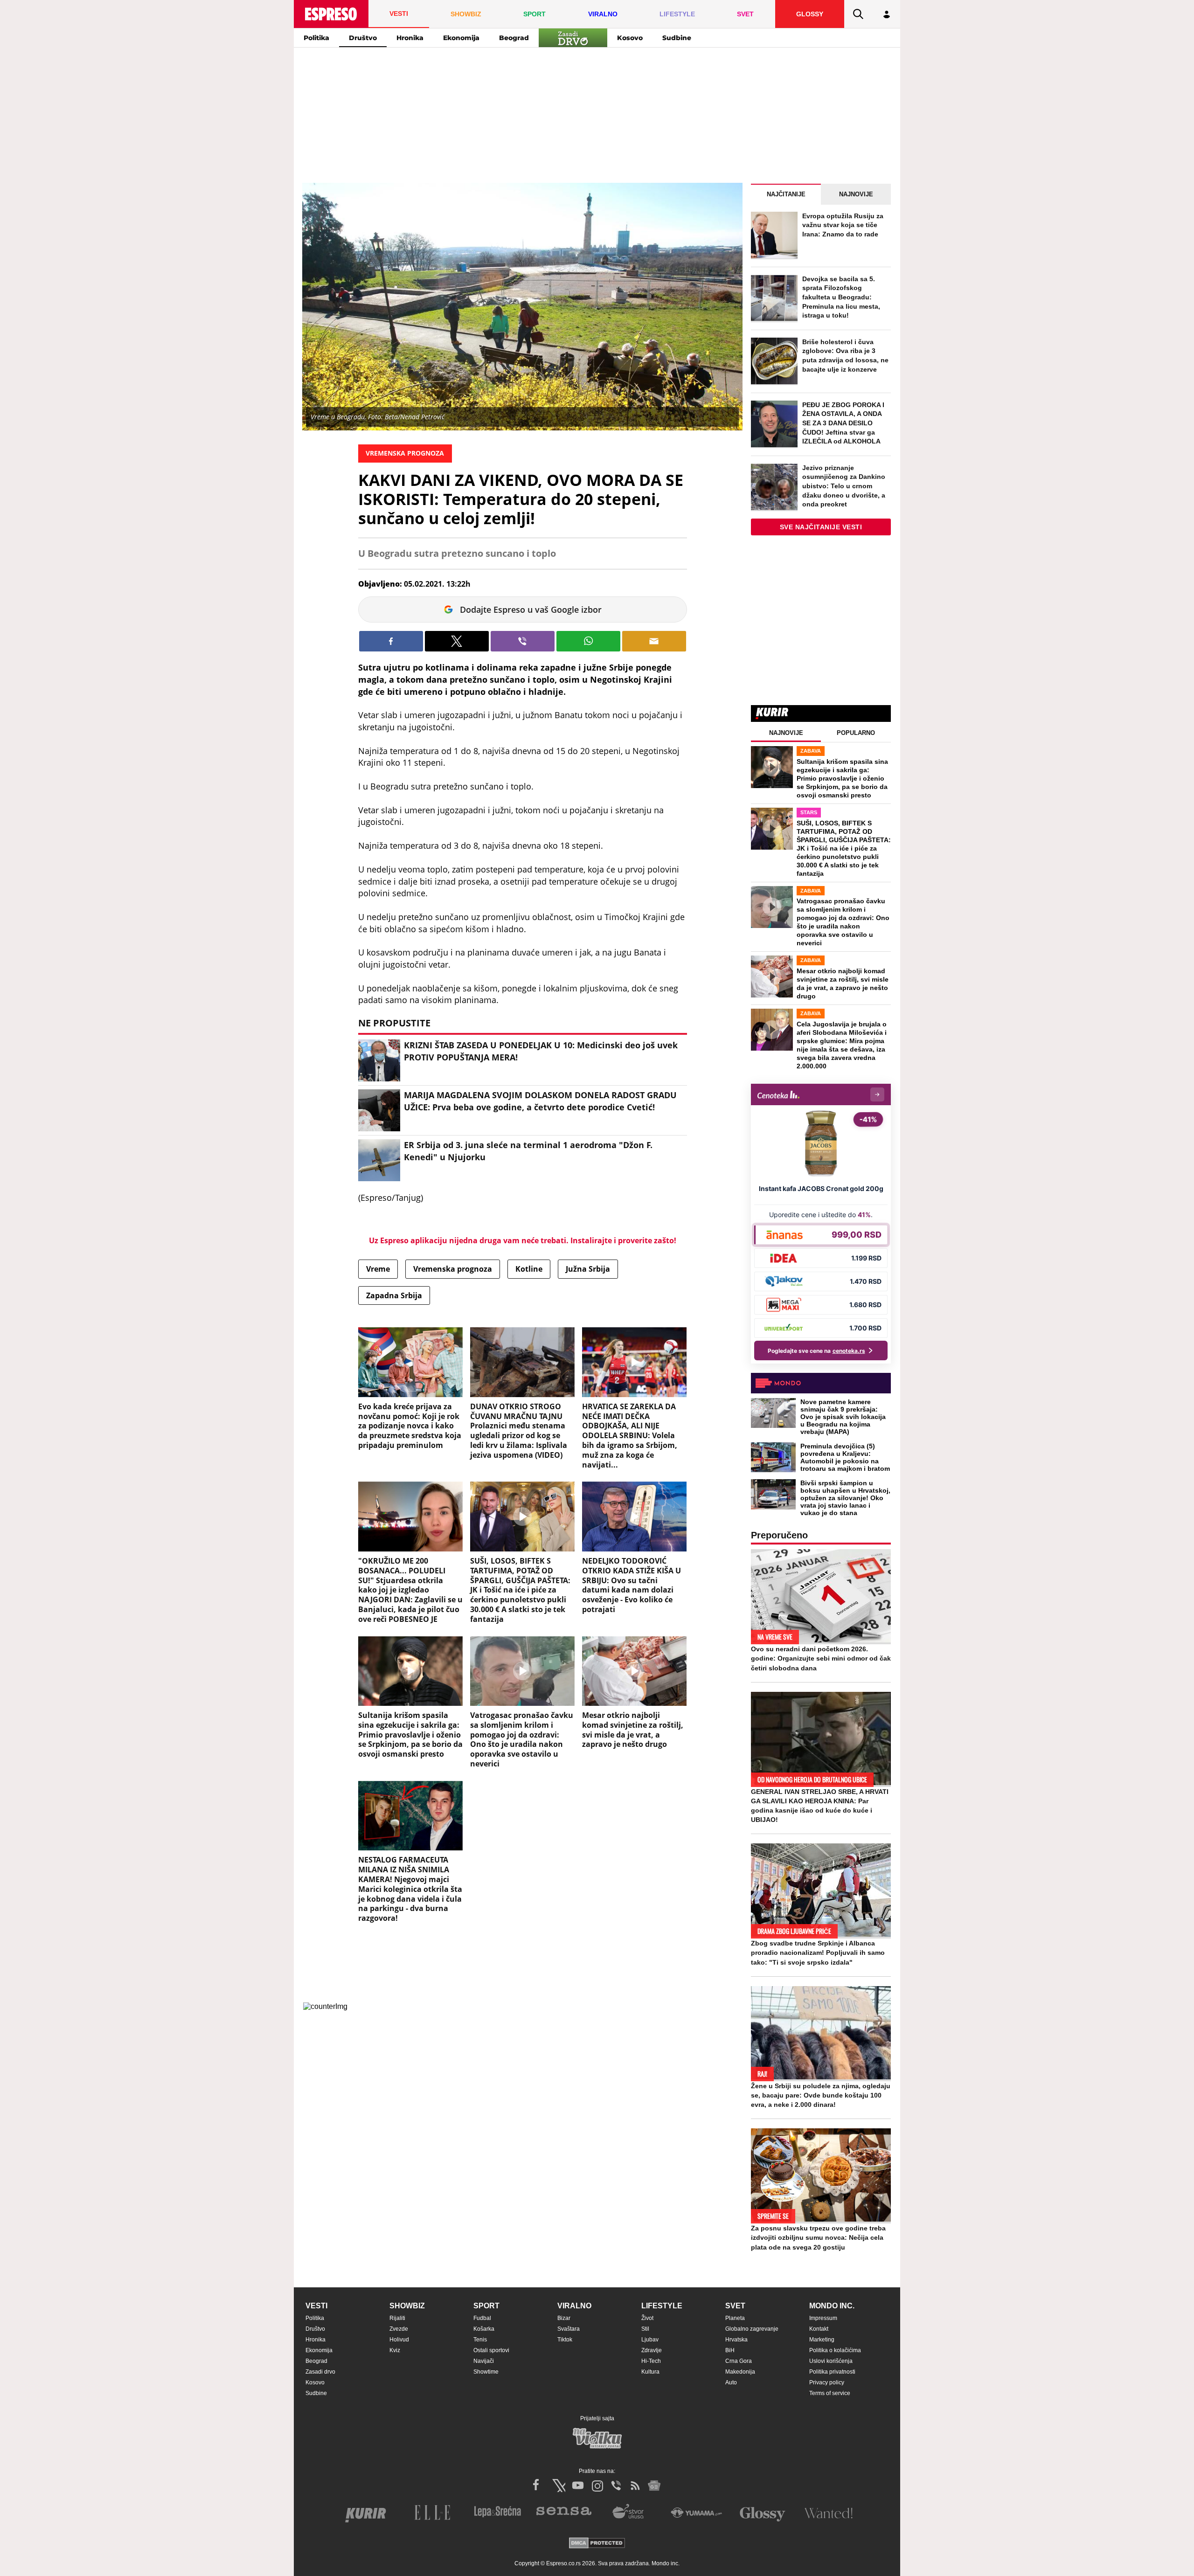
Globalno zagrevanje (752, 2329)
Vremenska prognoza (453, 1269)
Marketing (822, 2340)
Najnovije (856, 194)
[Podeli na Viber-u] (523, 641)
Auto (731, 2382)
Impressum (823, 2318)
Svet (735, 2306)
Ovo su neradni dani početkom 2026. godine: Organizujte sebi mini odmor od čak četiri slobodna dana (821, 1658)
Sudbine (677, 38)
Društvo (363, 38)
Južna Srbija (588, 1269)
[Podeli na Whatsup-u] (588, 641)
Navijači (484, 2361)
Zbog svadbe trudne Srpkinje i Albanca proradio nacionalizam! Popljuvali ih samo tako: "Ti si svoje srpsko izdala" (818, 1953)
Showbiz (407, 2306)
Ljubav (650, 2340)
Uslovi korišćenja (831, 2361)
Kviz (395, 2350)
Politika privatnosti (832, 2372)
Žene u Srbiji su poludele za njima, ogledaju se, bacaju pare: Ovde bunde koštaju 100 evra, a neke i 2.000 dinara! (821, 2095)
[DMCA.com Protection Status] (597, 2544)
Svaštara (569, 2329)
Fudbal (482, 2318)
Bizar (564, 2318)
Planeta (735, 2318)
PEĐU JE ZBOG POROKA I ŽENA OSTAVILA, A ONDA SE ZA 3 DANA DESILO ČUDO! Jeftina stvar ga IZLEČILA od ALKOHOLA (843, 423)
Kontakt (819, 2329)
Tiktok (565, 2340)
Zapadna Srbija (394, 1295)
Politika (316, 38)
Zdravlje (652, 2350)
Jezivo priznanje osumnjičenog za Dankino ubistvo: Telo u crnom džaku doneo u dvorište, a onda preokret (844, 486)
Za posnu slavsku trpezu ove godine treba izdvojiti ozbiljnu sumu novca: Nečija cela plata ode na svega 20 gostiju (818, 2237)
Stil (645, 2329)
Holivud (399, 2340)
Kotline (529, 1269)
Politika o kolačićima (835, 2350)
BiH (730, 2350)
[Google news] (654, 2486)
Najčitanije (786, 194)
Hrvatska (736, 2340)
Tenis (480, 2340)
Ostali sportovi (491, 2350)
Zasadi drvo (320, 2372)
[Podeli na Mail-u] (654, 641)
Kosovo (630, 38)
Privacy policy (827, 2382)
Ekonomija (461, 38)
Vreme (378, 1269)
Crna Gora (739, 2361)
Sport (486, 2306)
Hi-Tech (651, 2361)
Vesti (316, 2306)
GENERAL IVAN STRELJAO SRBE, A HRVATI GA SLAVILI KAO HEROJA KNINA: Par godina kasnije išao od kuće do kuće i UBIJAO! (820, 1806)
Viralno (574, 2306)
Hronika (410, 38)
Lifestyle (662, 2306)
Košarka (484, 2329)
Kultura (650, 2372)
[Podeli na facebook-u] (391, 641)
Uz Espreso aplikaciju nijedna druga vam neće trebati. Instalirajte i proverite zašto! (523, 1240)
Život (647, 2318)
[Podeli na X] (457, 641)
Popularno (856, 733)
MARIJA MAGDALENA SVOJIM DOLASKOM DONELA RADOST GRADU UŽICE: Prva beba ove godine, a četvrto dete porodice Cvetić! (540, 1101)
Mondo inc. (832, 2306)
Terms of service (830, 2393)
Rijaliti (397, 2318)
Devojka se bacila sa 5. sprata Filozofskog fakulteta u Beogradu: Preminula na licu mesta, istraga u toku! (841, 297)
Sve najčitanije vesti (821, 527)
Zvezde (399, 2329)
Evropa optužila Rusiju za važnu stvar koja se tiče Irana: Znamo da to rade (843, 225)
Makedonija (740, 2372)
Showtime (486, 2372)
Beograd (514, 38)
